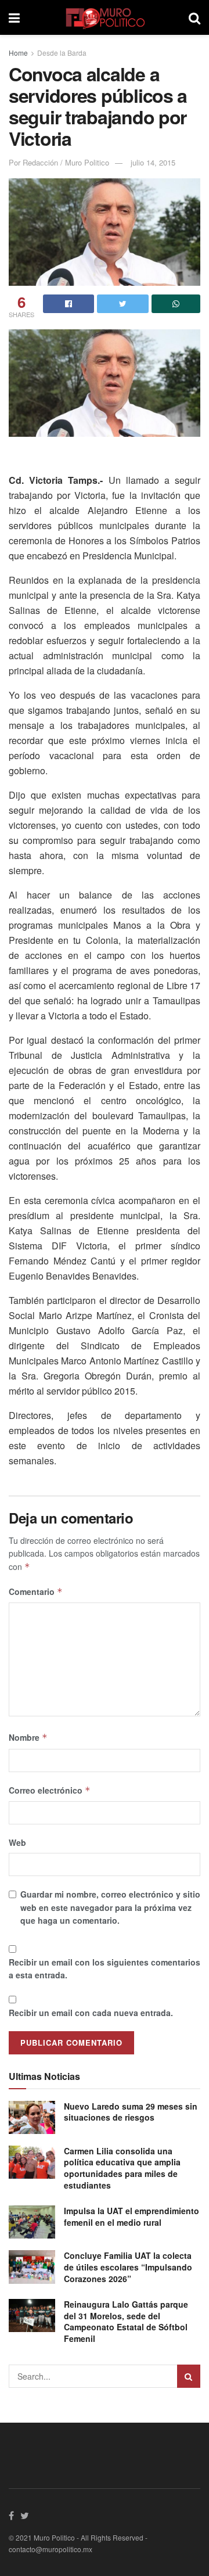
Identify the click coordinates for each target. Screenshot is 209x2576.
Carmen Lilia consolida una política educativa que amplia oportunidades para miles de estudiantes (122, 2168)
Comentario (36, 1591)
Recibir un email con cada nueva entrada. (91, 2013)
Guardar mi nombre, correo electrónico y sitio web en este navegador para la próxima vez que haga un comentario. (110, 1907)
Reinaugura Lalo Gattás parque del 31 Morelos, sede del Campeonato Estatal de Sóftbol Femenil (126, 2321)
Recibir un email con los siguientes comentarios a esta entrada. (105, 1968)
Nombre (28, 1737)
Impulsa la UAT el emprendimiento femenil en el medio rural (131, 2216)
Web (17, 1842)
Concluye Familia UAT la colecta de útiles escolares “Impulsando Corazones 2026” (128, 2267)
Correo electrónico (50, 1790)
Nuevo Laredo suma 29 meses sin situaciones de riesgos (131, 2112)
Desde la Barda (62, 53)
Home (18, 53)
